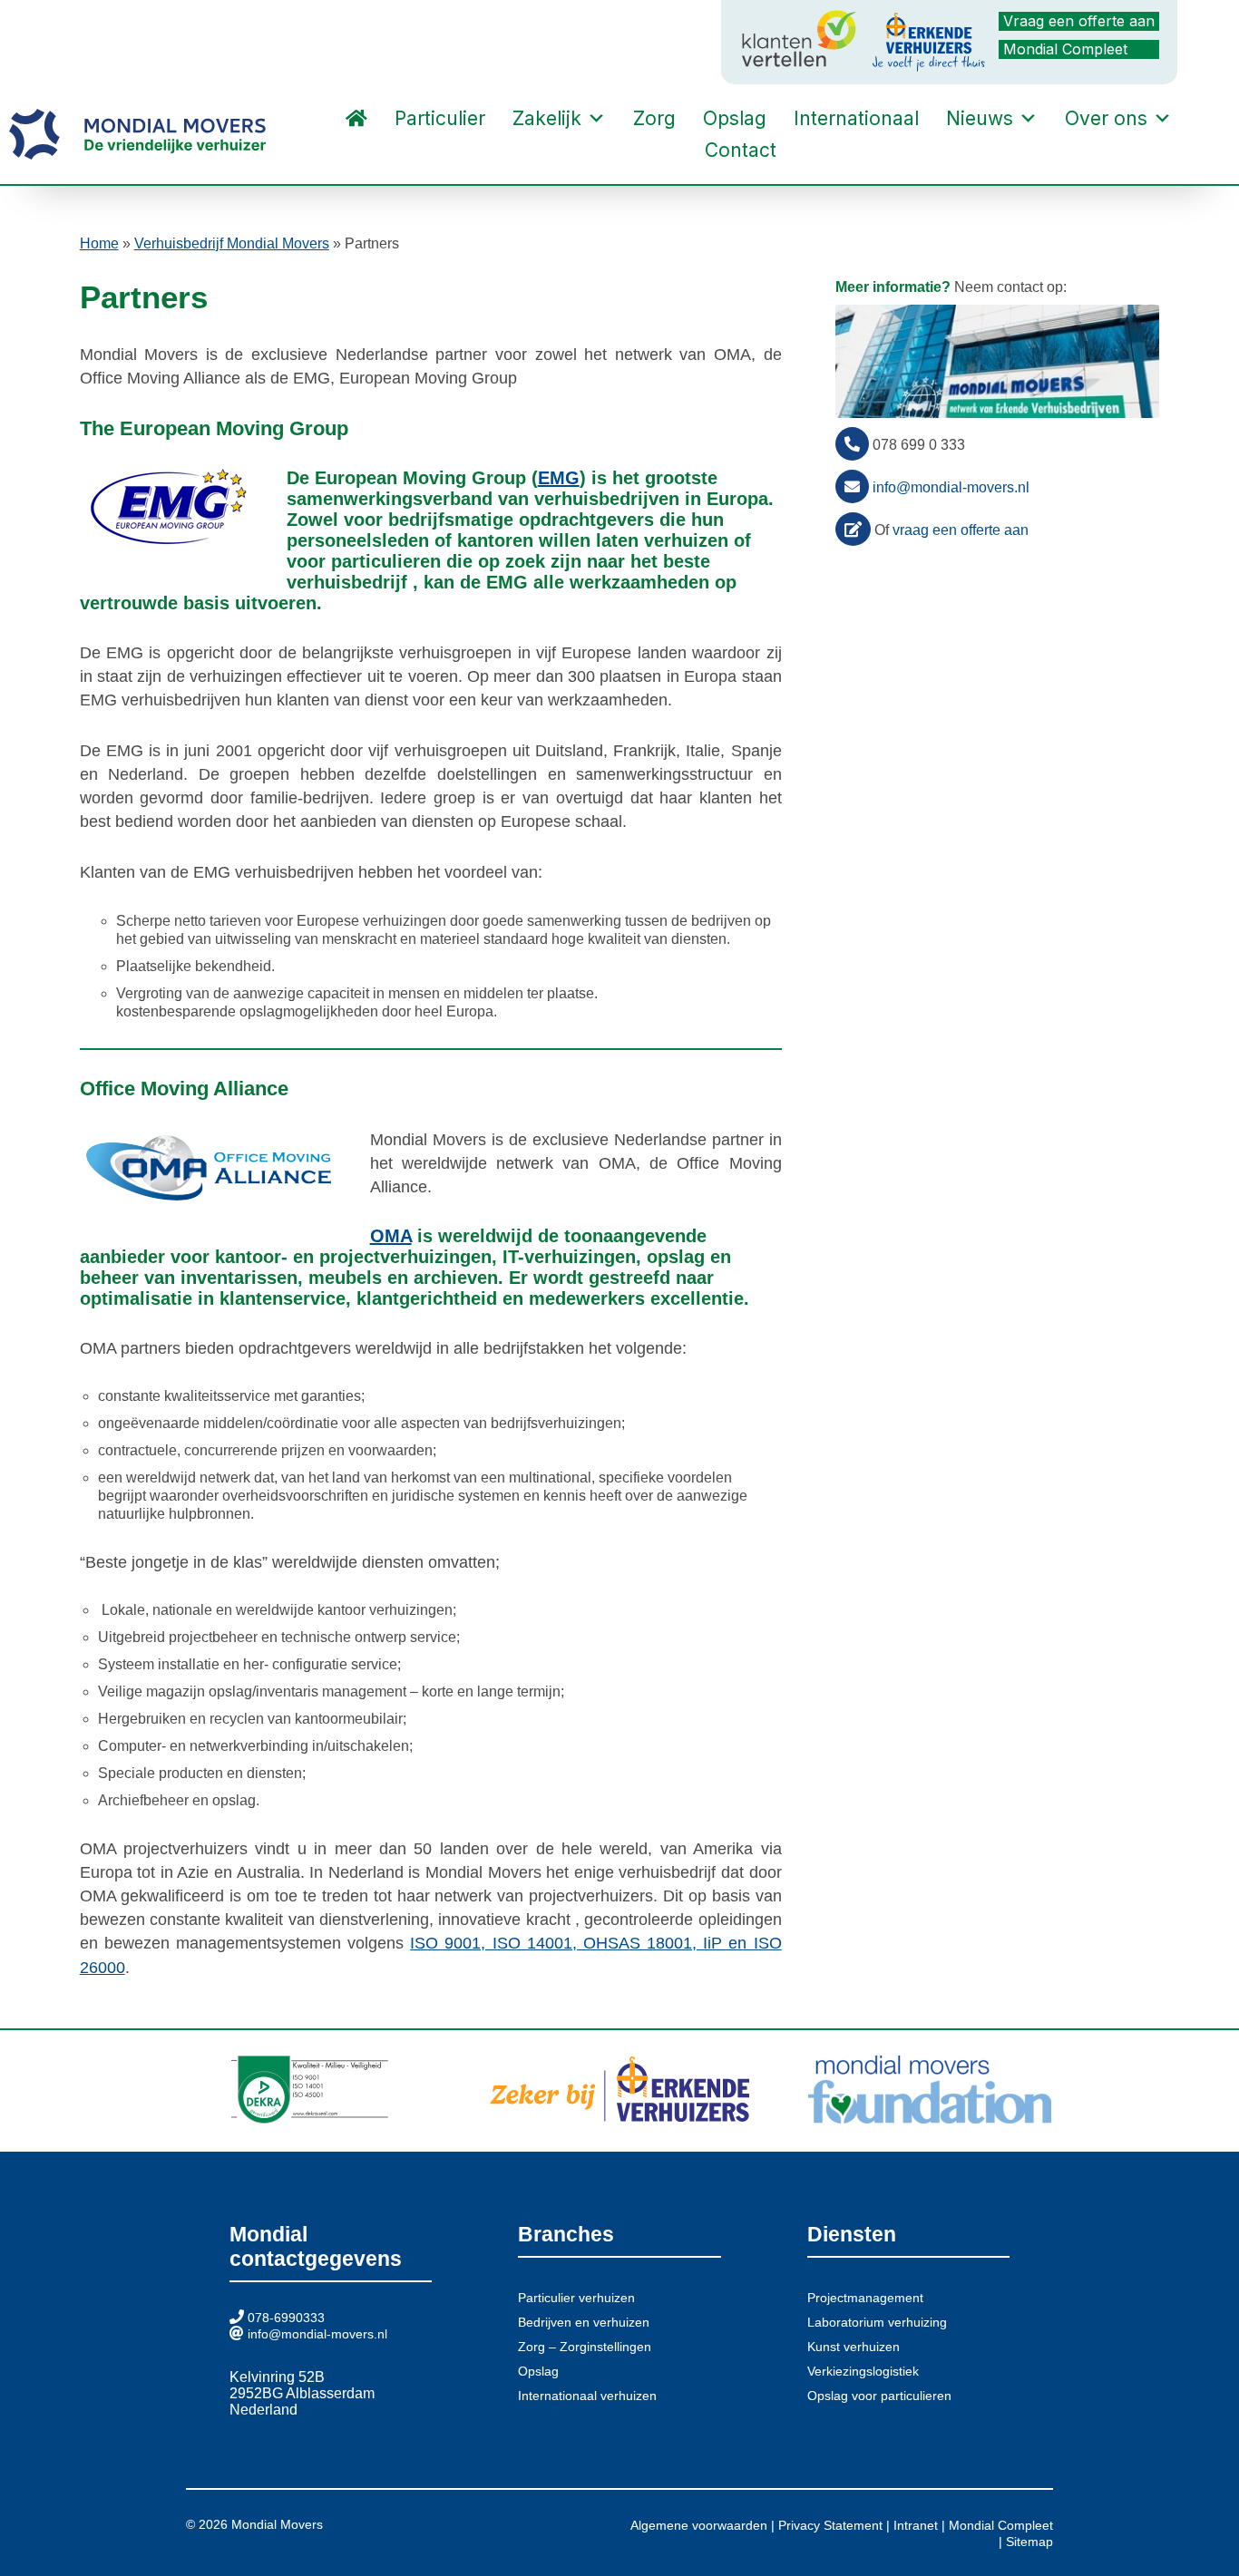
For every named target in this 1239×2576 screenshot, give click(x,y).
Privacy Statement (830, 2525)
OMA (391, 1236)
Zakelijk (547, 118)
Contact (741, 150)
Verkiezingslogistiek (863, 2371)
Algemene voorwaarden (699, 2525)
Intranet (916, 2525)
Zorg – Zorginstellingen (585, 2347)
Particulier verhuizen (576, 2298)
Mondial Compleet (1065, 49)
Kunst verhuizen (854, 2347)
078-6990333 (286, 2318)
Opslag (735, 118)
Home (99, 243)
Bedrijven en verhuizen (584, 2322)
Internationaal (856, 118)
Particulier (440, 118)
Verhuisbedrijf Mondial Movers (232, 243)
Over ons (1106, 118)
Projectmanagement (865, 2298)
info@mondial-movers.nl (951, 487)
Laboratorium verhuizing (877, 2322)
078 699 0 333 (919, 445)
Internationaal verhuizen (587, 2396)
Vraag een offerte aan (1079, 21)
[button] (808, 151)
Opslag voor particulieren (879, 2396)
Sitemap (1029, 2542)
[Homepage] (356, 118)
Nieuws (980, 118)
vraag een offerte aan (961, 530)
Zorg (654, 118)
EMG (559, 478)
